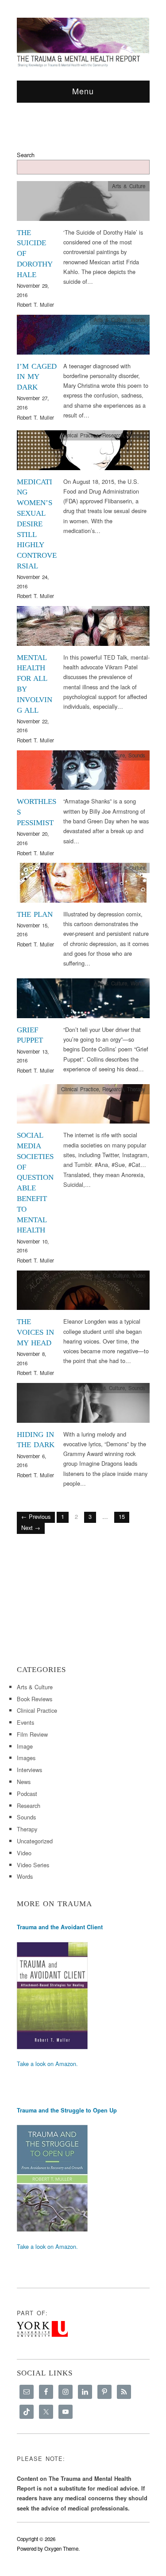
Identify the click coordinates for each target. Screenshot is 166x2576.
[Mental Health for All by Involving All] (83, 628)
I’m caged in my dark (37, 377)
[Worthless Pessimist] (83, 773)
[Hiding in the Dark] (83, 1405)
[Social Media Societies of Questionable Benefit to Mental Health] (83, 1106)
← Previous (36, 1516)
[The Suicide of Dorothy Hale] (83, 203)
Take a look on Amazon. (47, 2064)
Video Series (33, 1865)
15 (122, 1516)
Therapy (136, 435)
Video (139, 611)
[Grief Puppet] (83, 1001)
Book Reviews (35, 1699)
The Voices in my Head (35, 1332)
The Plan (35, 914)
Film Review (32, 1734)
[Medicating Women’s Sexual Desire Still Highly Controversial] (83, 453)
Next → (31, 1527)
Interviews (29, 1770)
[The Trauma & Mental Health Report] (83, 42)
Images (26, 1758)
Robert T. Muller (35, 305)
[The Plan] (83, 885)
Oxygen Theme (61, 2549)
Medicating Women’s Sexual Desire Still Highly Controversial (37, 524)
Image (25, 1746)
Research (113, 435)
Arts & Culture (129, 186)
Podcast (27, 1794)
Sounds (137, 755)
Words (138, 320)
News (24, 1782)
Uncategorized (35, 1841)
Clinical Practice (80, 435)
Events (25, 1722)
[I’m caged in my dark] (83, 337)
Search (26, 155)
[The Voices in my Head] (83, 1292)
